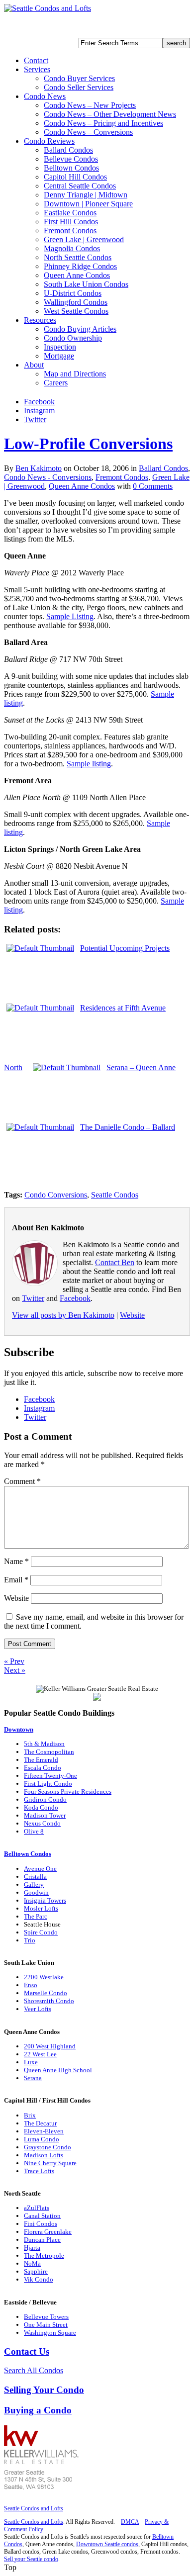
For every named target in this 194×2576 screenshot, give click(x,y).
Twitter (35, 419)
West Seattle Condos (76, 311)
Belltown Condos (71, 168)
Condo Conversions (56, 1195)
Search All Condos (34, 2370)
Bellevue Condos (71, 159)
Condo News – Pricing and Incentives (103, 123)
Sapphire (36, 2271)
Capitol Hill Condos (75, 177)
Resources (40, 320)
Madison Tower (45, 1815)
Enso (31, 1985)
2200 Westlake (44, 1977)
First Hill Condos (71, 222)
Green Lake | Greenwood (84, 239)
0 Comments (153, 486)
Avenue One (40, 1869)
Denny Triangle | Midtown (86, 195)
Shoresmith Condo (49, 2001)
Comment (22, 1481)
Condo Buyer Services (79, 78)
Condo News (45, 96)
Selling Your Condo (44, 2390)
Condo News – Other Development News (110, 114)
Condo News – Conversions (88, 132)
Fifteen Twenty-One (50, 1776)
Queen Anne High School (58, 2070)
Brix (30, 2115)
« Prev (14, 1661)
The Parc (36, 1916)
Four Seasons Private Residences (68, 1792)
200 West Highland (50, 2046)
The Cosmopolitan (49, 1752)
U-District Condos (73, 293)
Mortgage (59, 356)
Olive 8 (34, 1831)
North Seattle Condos (78, 257)
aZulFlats (37, 2208)
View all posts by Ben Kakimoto (63, 1315)
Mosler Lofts (41, 1908)
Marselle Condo (46, 1993)
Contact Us (27, 2351)
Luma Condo (42, 2139)
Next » (15, 1670)
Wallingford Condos (76, 302)
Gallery (34, 1885)
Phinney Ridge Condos (80, 266)
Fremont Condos (70, 230)
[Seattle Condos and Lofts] (48, 8)
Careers (56, 383)
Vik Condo (39, 2279)
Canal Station (42, 2216)
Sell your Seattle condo (31, 2559)
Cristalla (35, 1877)
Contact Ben (115, 1262)
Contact (36, 60)
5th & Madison (44, 1744)
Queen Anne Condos (77, 275)
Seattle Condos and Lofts (34, 2508)
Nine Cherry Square (50, 2163)
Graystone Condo (48, 2147)
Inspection (60, 347)
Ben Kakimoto (39, 468)
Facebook (39, 402)
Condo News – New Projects (90, 105)
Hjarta (32, 2248)
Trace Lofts (39, 2171)
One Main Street (46, 2325)
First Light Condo (48, 1784)
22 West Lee (40, 2054)
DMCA (130, 2522)
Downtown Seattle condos (107, 2544)
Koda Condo (41, 1807)
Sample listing (89, 764)
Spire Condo (41, 1932)
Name (16, 1561)
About (34, 365)
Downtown (19, 1729)
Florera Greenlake (48, 2232)
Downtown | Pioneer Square (88, 204)
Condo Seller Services (79, 87)
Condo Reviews (49, 141)
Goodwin (36, 1892)
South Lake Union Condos (86, 284)
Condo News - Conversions (48, 477)
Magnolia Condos (72, 248)
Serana (33, 2078)
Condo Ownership (73, 338)
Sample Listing (70, 616)
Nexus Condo (42, 1823)
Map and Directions (75, 374)
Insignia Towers (45, 1900)
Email (16, 1580)
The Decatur (40, 2123)
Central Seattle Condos (80, 186)
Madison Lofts (44, 2155)
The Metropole (44, 2255)
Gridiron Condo (45, 1799)
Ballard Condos (68, 150)
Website (132, 1315)
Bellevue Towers (46, 2317)
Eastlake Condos (70, 213)
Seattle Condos (115, 1195)
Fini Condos (41, 2224)
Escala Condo (43, 1768)
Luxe (31, 2062)
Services (37, 69)
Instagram (39, 411)
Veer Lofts (38, 2009)
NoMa (32, 2263)
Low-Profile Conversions (88, 444)
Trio (30, 1940)
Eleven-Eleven (44, 2131)
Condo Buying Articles (80, 329)
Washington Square (50, 2333)
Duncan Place (42, 2240)
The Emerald (41, 1760)
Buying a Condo (38, 2410)
